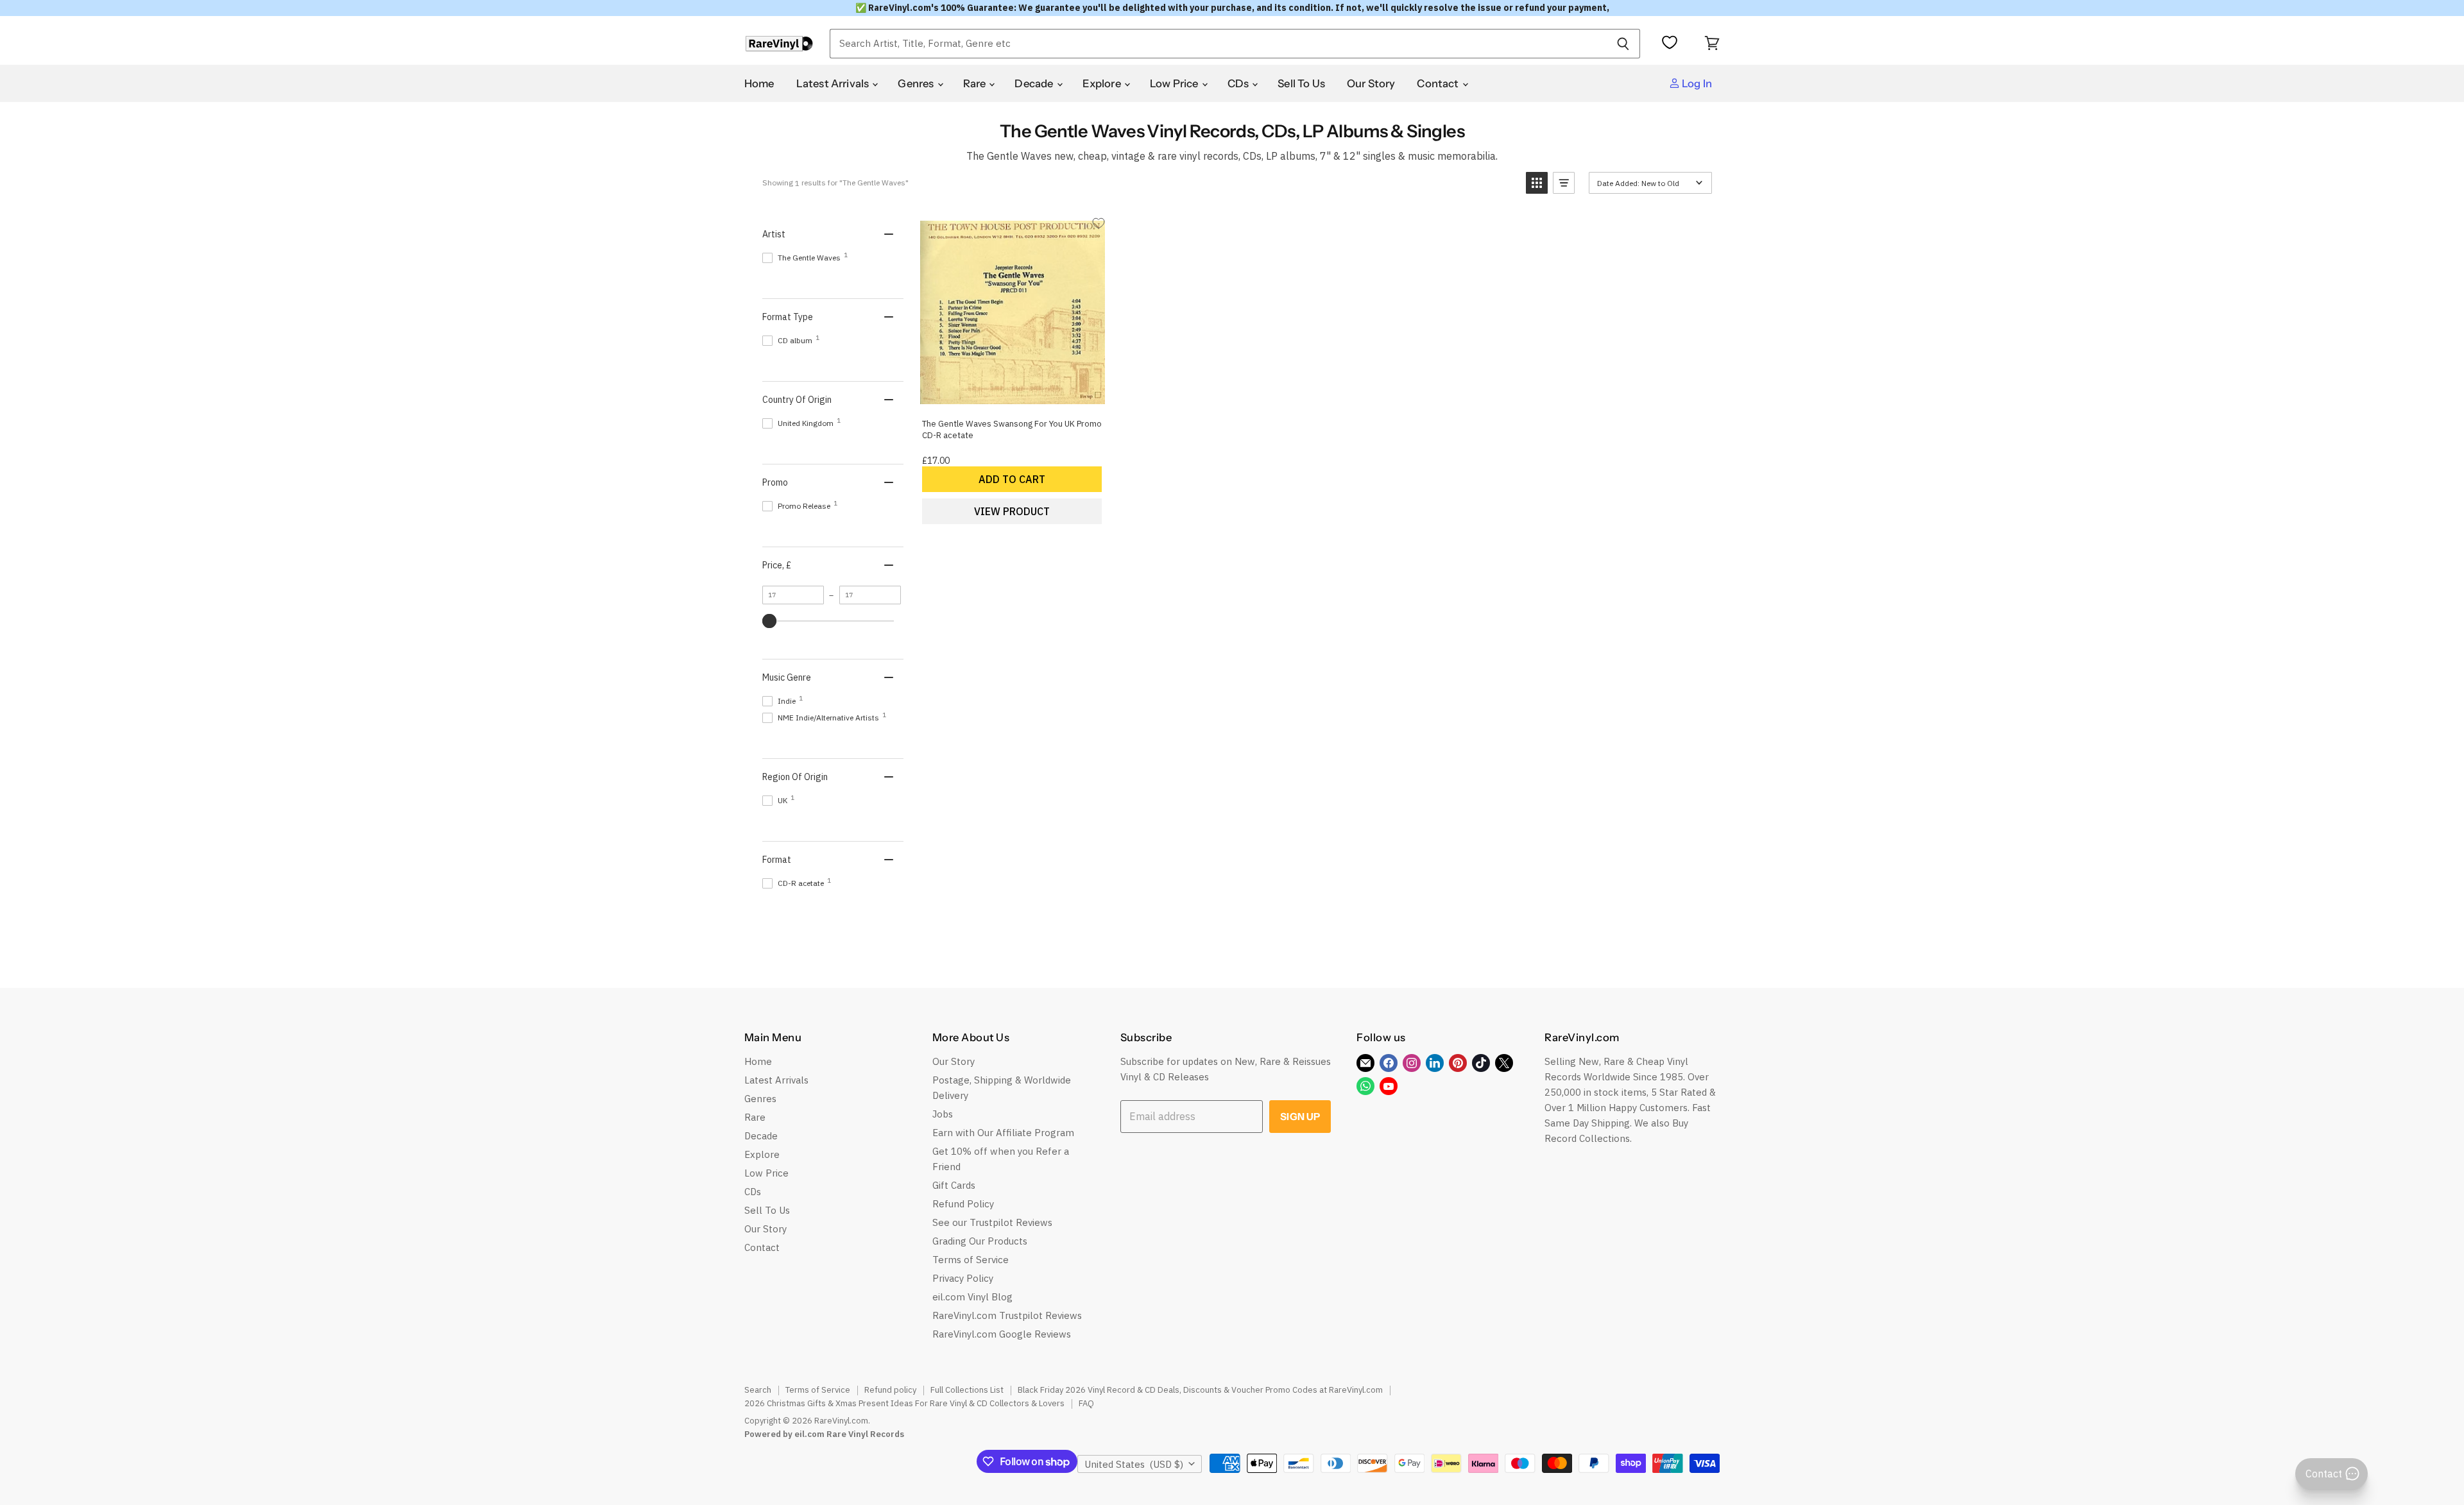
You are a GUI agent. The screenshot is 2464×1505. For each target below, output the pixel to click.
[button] (1537, 183)
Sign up (1300, 1117)
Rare (976, 83)
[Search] (1623, 44)
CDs (1239, 83)
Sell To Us (1301, 83)
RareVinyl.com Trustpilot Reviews (1007, 1315)
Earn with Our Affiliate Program (1003, 1133)
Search (758, 1390)
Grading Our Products (980, 1241)
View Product (1012, 511)
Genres (917, 83)
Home (759, 83)
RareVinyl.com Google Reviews (1002, 1334)
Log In (1696, 83)
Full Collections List (967, 1390)
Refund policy (890, 1390)
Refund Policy (963, 1204)
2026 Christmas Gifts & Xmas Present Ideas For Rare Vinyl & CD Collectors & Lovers (904, 1403)
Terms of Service (971, 1260)
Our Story (1371, 83)
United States (1134, 1464)
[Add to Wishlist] (1099, 223)
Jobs (943, 1114)
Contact (1439, 83)
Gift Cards (954, 1185)
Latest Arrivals (834, 83)
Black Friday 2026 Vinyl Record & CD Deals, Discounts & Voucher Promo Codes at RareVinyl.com (1200, 1390)
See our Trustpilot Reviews (992, 1222)
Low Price (1175, 83)
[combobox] (1218, 44)
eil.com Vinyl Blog (972, 1297)
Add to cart (1012, 479)
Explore (1103, 83)
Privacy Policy (963, 1278)
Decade (1035, 83)
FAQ (1086, 1403)
